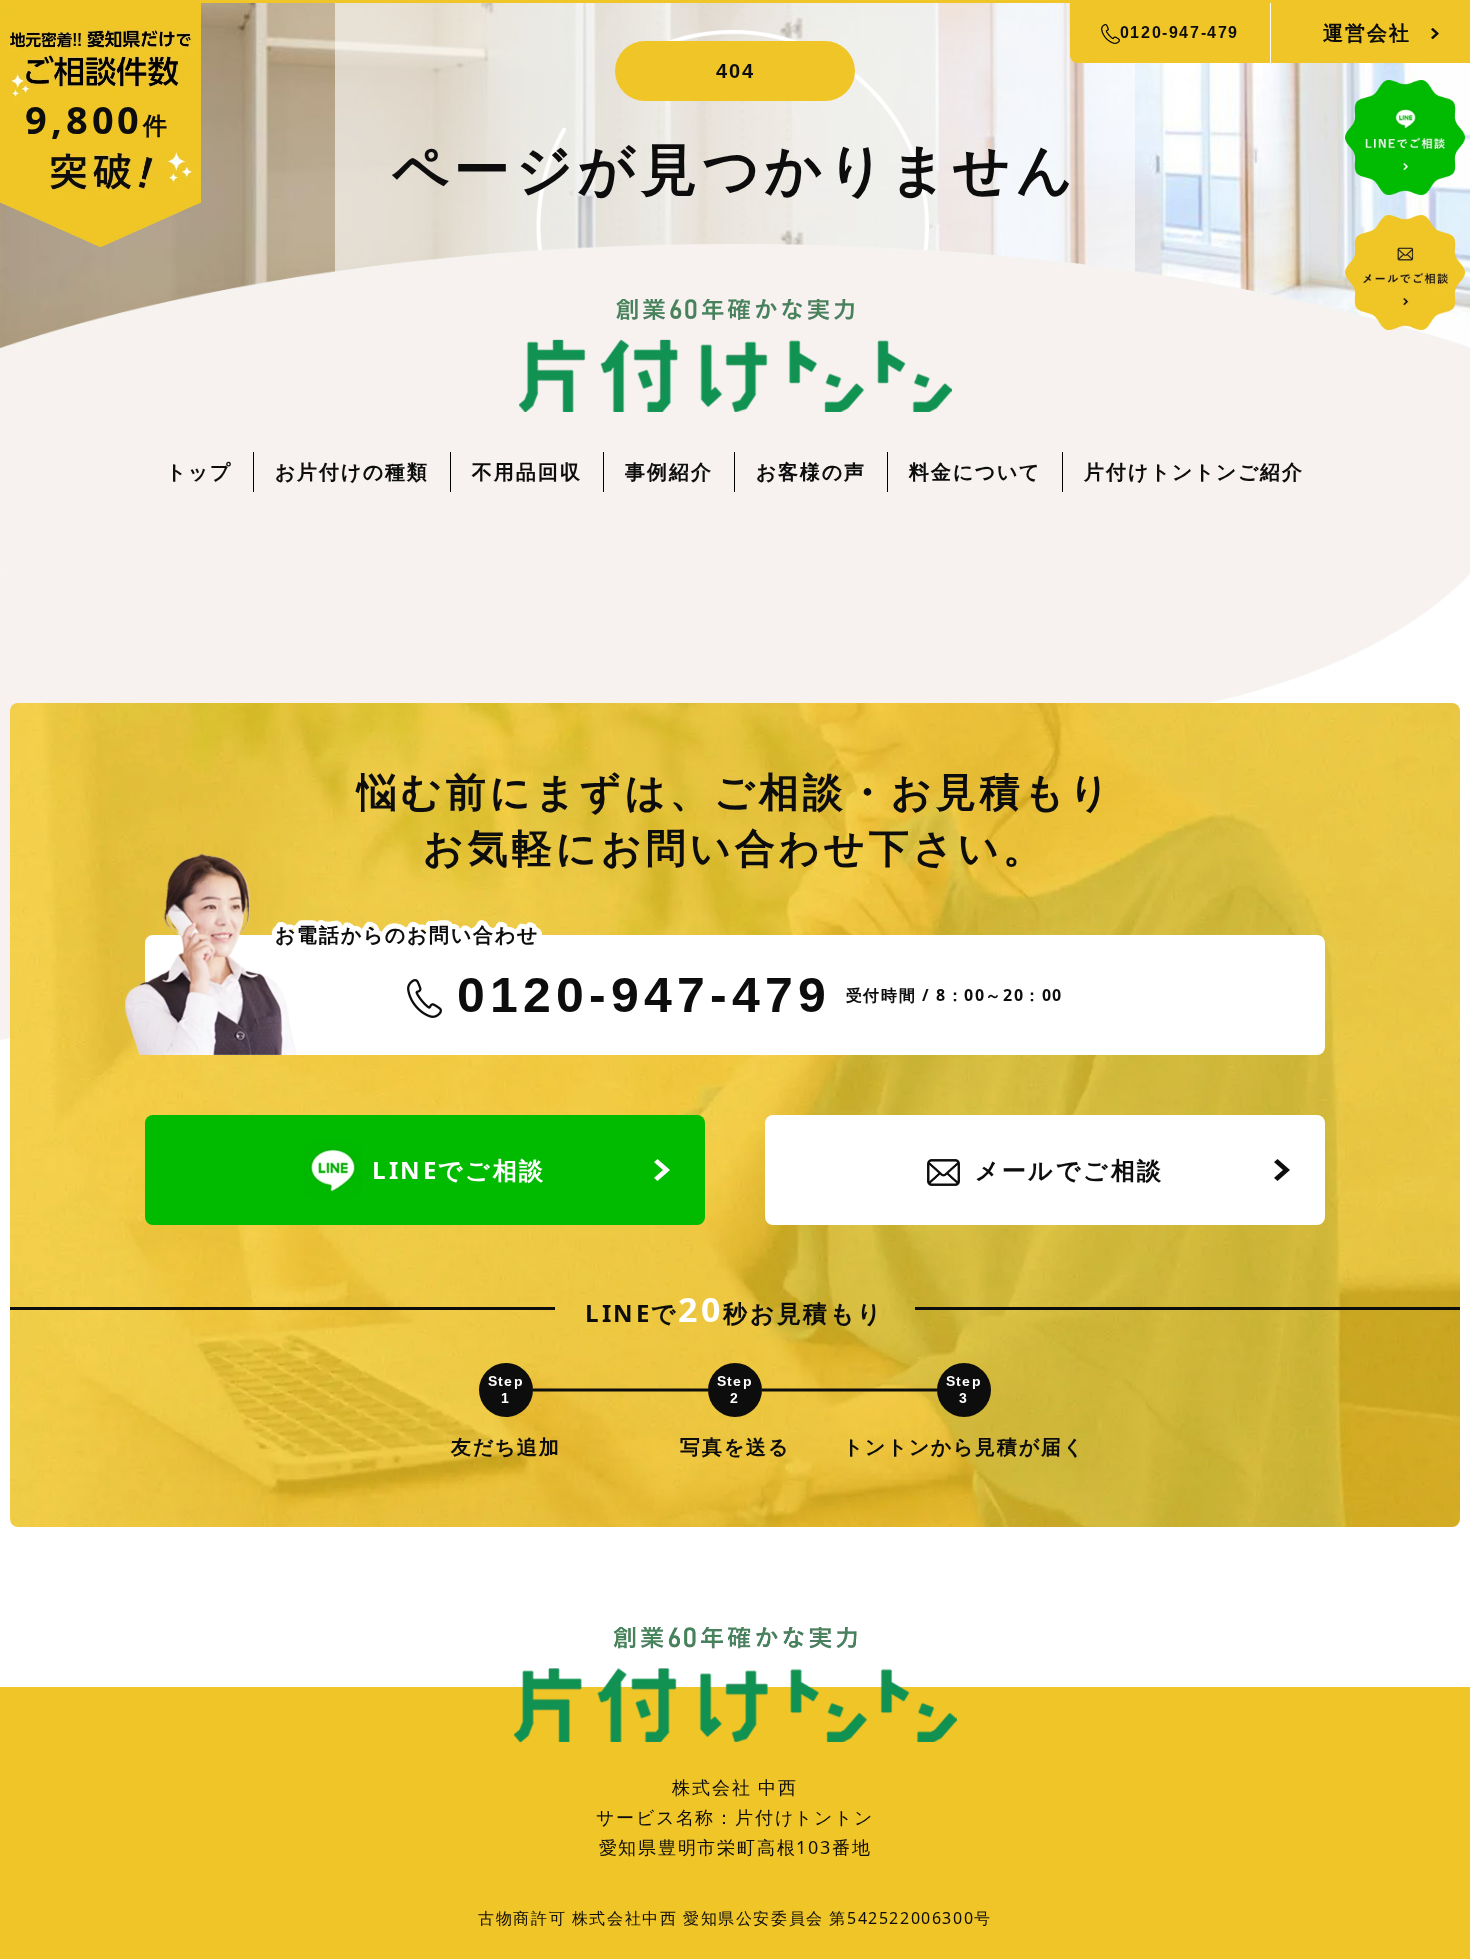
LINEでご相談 (458, 1169)
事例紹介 (669, 471)
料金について (975, 471)
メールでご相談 (1069, 1169)
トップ (199, 471)
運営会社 (1367, 32)
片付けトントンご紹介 (1194, 471)
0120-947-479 (1179, 32)
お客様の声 (811, 471)
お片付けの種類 (352, 471)
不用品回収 (527, 471)
